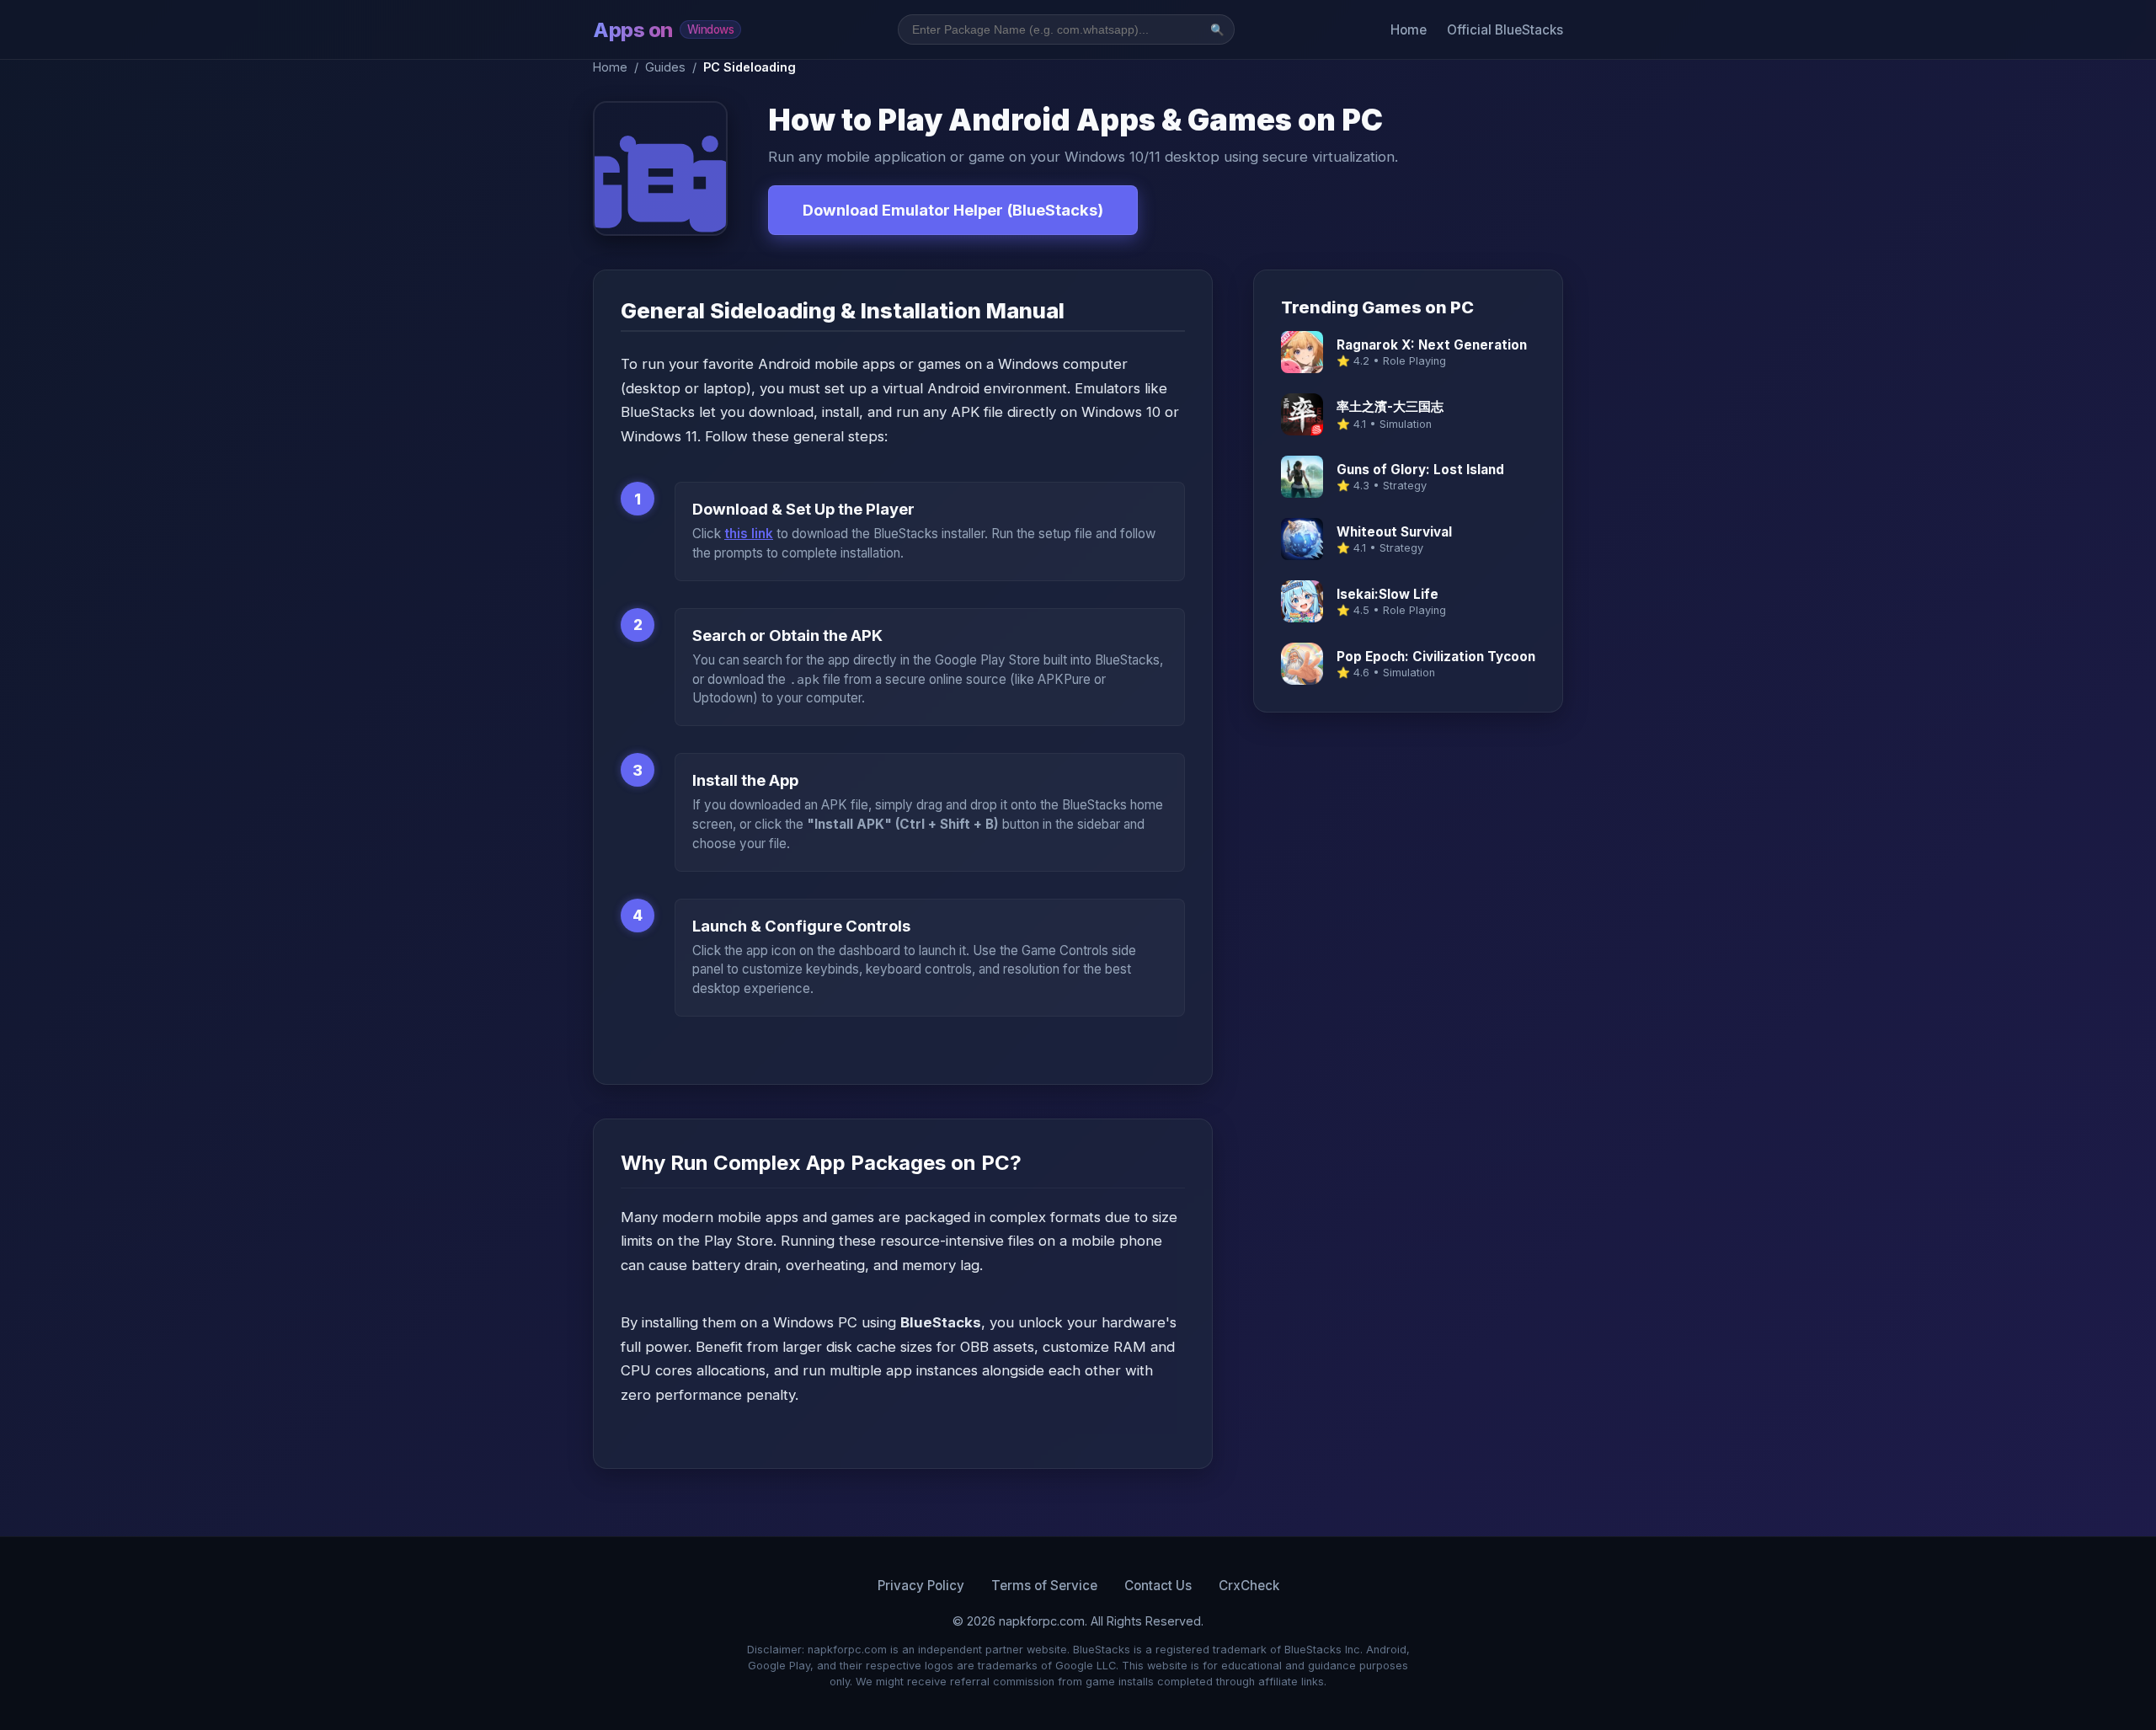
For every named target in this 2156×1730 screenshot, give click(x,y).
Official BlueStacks (1505, 30)
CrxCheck (1249, 1586)
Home (1409, 30)
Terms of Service (1044, 1586)
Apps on (663, 30)
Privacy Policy (921, 1586)
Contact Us (1158, 1586)
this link (749, 534)
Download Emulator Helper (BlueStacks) (953, 210)
